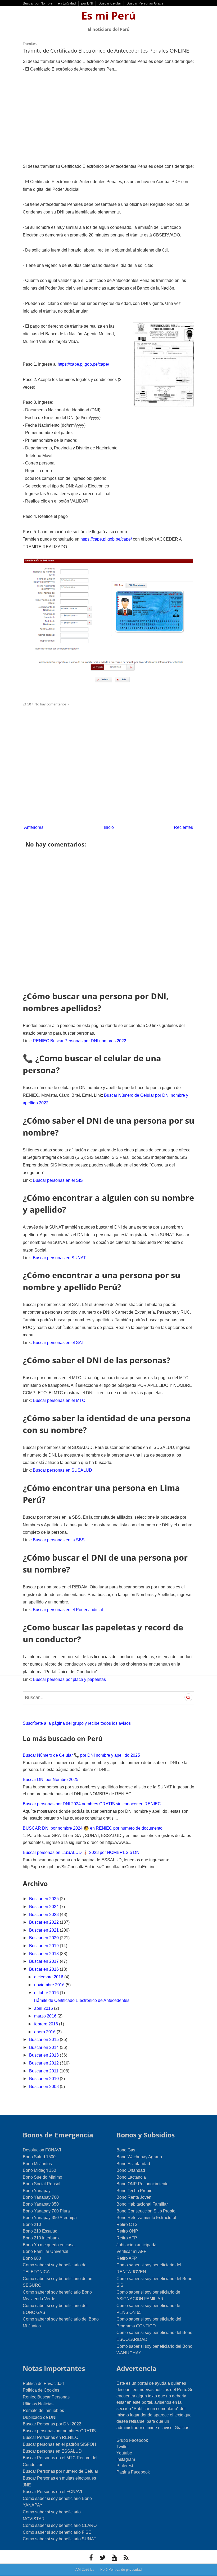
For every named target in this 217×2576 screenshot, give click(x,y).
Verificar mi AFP (132, 2251)
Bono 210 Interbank (41, 2238)
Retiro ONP (127, 2231)
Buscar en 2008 (44, 2087)
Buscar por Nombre (38, 3)
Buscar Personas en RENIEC (51, 2437)
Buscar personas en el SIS (58, 1180)
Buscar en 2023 (44, 1915)
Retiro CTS (127, 2224)
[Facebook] (91, 2558)
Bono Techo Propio (134, 2191)
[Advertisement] (108, 118)
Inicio (109, 827)
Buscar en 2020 (44, 1938)
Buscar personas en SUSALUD (62, 1470)
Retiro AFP (127, 2238)
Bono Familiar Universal (46, 2251)
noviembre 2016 (50, 1985)
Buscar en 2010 (44, 2079)
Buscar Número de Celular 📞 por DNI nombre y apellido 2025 (81, 1755)
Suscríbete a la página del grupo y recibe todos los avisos (77, 1723)
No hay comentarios (51, 704)
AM (78, 2570)
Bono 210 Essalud (40, 2231)
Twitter (123, 2447)
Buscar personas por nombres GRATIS (59, 2431)
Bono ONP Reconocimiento (143, 2184)
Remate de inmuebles (43, 2410)
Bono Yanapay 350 (41, 2204)
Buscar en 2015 (44, 2040)
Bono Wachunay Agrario (139, 2157)
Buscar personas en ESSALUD (52, 2451)
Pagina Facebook (133, 2472)
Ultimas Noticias (38, 2404)
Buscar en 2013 (44, 2055)
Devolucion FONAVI (42, 2150)
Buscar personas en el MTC (59, 1400)
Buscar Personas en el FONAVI (52, 2492)
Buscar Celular (110, 3)
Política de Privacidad (43, 2384)
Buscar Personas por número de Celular (60, 2471)
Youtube (124, 2453)
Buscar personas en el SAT (58, 1343)
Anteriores (34, 827)
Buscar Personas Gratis (145, 3)
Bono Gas (126, 2150)
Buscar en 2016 (44, 1969)
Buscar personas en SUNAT (59, 1258)
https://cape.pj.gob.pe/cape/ (83, 364)
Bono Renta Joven (134, 2197)
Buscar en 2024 (44, 1907)
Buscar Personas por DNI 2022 (52, 2424)
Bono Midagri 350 (39, 2170)
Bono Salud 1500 (39, 2157)
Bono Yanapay (37, 2191)
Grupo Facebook (132, 2440)
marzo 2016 (46, 2016)
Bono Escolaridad (133, 2164)
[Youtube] (114, 2558)
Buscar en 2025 (44, 1899)
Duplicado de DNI (40, 2417)
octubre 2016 (47, 1993)
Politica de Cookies (41, 2390)
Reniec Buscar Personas (46, 2397)
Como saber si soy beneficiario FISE (57, 2532)
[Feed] (126, 2558)
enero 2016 (45, 2032)
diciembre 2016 (49, 1977)
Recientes (183, 827)
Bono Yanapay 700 (41, 2197)
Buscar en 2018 (44, 1954)
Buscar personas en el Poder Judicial (68, 1610)
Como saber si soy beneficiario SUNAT (60, 2539)
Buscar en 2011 (44, 2071)
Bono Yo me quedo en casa (49, 2245)
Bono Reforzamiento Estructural (146, 2218)
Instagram (126, 2459)
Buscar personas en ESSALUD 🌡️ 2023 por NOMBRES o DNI (82, 1852)
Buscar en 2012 (44, 2063)
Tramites (30, 44)
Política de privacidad (125, 2570)
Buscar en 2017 (44, 1961)
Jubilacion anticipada (136, 2245)
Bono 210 (32, 2224)
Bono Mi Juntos (37, 2164)
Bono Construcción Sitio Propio (146, 2211)
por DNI (87, 3)
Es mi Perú (108, 15)
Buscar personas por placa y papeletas (69, 1679)
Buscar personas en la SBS (59, 1540)
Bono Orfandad (131, 2170)
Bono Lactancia (131, 2177)
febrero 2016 (47, 2024)
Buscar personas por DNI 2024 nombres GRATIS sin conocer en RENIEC (92, 1804)
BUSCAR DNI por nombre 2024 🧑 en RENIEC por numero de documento (93, 1828)
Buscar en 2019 (44, 1946)
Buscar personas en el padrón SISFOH (59, 2444)
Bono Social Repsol (42, 2184)
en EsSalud (67, 3)
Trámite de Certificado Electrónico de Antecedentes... (83, 2000)
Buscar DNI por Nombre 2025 (51, 1780)
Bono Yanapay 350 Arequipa (50, 2218)
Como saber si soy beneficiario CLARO (60, 2525)
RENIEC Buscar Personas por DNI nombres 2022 (80, 1041)
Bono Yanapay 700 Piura (46, 2211)
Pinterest (125, 2466)
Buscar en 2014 (44, 2047)
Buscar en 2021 (44, 1930)
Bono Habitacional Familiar (142, 2204)
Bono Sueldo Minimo (42, 2177)
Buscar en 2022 (44, 1922)
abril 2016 (44, 2008)
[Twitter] (103, 2558)
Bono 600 (32, 2258)
